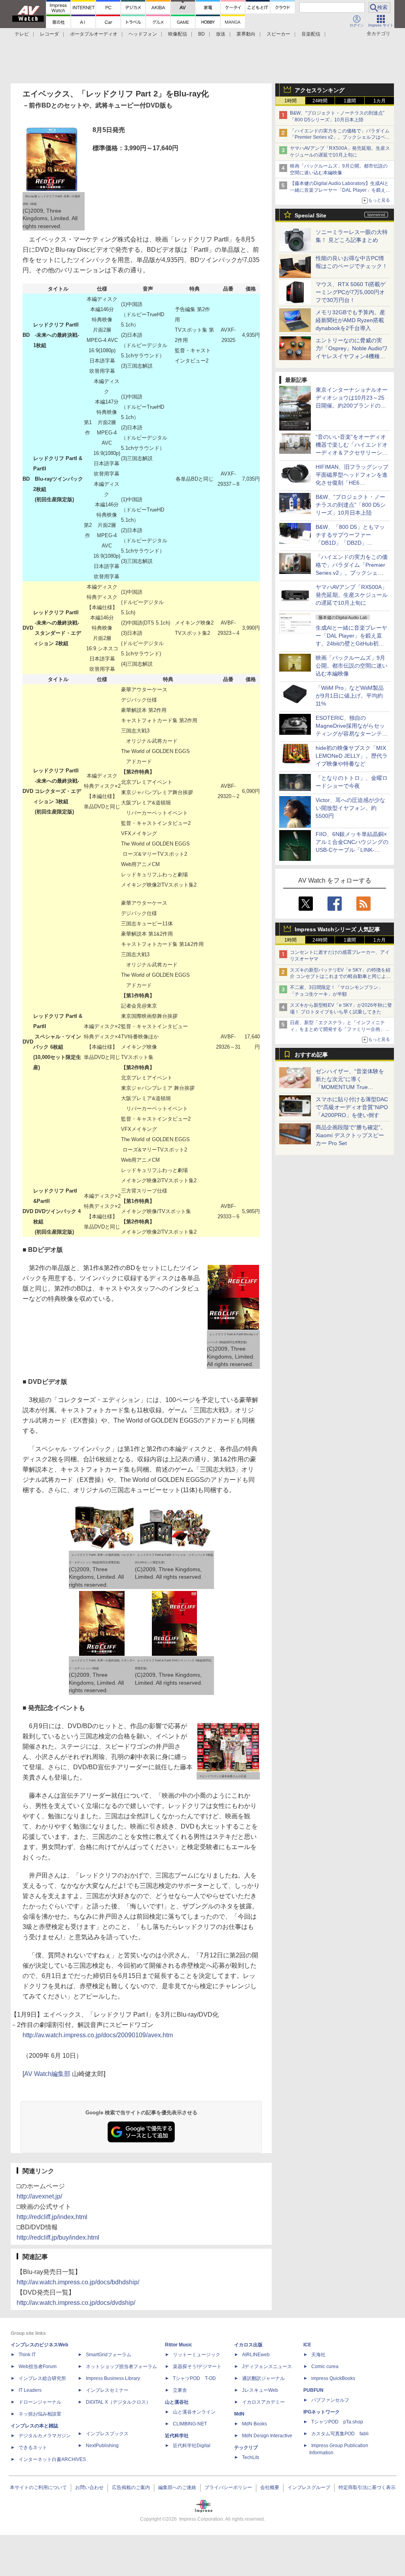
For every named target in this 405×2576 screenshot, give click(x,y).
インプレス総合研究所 (42, 2378)
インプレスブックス (107, 2434)
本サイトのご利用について (38, 2487)
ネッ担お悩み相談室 (40, 2414)
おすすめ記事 (311, 1055)
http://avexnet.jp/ (39, 2196)
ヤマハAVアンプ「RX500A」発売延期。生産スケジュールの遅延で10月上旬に (352, 595)
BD (202, 34)
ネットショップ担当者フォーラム (121, 2367)
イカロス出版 (248, 2345)
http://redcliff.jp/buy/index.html (58, 2237)
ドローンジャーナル (40, 2402)
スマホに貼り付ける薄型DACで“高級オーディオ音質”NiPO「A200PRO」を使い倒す (352, 1107)
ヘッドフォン (143, 34)
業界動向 (246, 34)
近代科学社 (177, 2436)
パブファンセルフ (330, 2400)
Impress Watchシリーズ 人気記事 (337, 929)
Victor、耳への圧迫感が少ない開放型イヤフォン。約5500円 (350, 808)
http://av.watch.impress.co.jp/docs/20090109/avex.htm (98, 2035)
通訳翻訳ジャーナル (263, 2378)
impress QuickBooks (333, 2378)
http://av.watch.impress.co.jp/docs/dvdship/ (76, 2303)
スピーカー (278, 34)
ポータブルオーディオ (94, 34)
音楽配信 (311, 34)
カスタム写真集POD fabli (340, 2434)
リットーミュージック (197, 2355)
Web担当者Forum (38, 2367)
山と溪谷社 (177, 2402)
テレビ (22, 34)
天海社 (318, 2355)
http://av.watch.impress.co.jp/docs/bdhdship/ (78, 2282)
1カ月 (379, 101)
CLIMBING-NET (190, 2424)
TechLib (251, 2457)
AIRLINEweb (256, 2355)
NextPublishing (102, 2446)
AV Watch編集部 (47, 2074)
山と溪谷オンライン (194, 2412)
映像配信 (178, 34)
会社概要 (270, 2487)
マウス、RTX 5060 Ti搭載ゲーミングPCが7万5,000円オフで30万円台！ (351, 292)
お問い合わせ (89, 2487)
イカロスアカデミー (263, 2402)
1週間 (350, 101)
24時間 (320, 101)
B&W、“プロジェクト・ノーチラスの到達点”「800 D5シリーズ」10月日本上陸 (351, 505)
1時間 (291, 101)
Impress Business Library (113, 2378)
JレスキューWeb (260, 2390)
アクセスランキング (320, 90)
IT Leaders (30, 2390)
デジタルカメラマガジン (45, 2436)
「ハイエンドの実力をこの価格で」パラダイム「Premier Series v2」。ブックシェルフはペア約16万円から (340, 138)
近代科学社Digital (192, 2446)
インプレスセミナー (107, 2390)
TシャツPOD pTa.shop (337, 2422)
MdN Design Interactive (267, 2436)
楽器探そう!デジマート (197, 2367)
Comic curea (325, 2367)
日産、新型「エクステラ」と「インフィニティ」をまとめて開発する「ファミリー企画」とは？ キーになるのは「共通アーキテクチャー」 (340, 1029)
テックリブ (246, 2448)
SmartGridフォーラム (109, 2355)
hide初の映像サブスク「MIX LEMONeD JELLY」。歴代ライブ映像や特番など (352, 756)
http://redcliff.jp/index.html (52, 2217)
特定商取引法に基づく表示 (367, 2487)
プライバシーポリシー (228, 2487)
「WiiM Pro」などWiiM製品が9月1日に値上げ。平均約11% (350, 696)
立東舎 (180, 2390)
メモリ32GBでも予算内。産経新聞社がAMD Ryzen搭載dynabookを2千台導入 (350, 320)
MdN (239, 2414)
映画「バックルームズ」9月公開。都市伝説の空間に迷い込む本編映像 (352, 666)
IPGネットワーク (322, 2412)
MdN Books (255, 2424)
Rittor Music (179, 2345)
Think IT (27, 2355)
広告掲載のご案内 (131, 2487)
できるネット (33, 2448)
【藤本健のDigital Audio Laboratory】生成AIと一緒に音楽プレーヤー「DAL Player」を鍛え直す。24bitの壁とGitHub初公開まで (340, 190)
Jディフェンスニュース (267, 2367)
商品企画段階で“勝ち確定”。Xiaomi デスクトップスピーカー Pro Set (351, 1135)
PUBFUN (313, 2390)
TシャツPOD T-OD (194, 2378)
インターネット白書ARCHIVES (52, 2459)
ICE (307, 2345)
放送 (221, 34)
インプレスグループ (309, 2487)
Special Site (310, 215)
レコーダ (49, 34)
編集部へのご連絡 (177, 2487)
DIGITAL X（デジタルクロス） (118, 2402)
